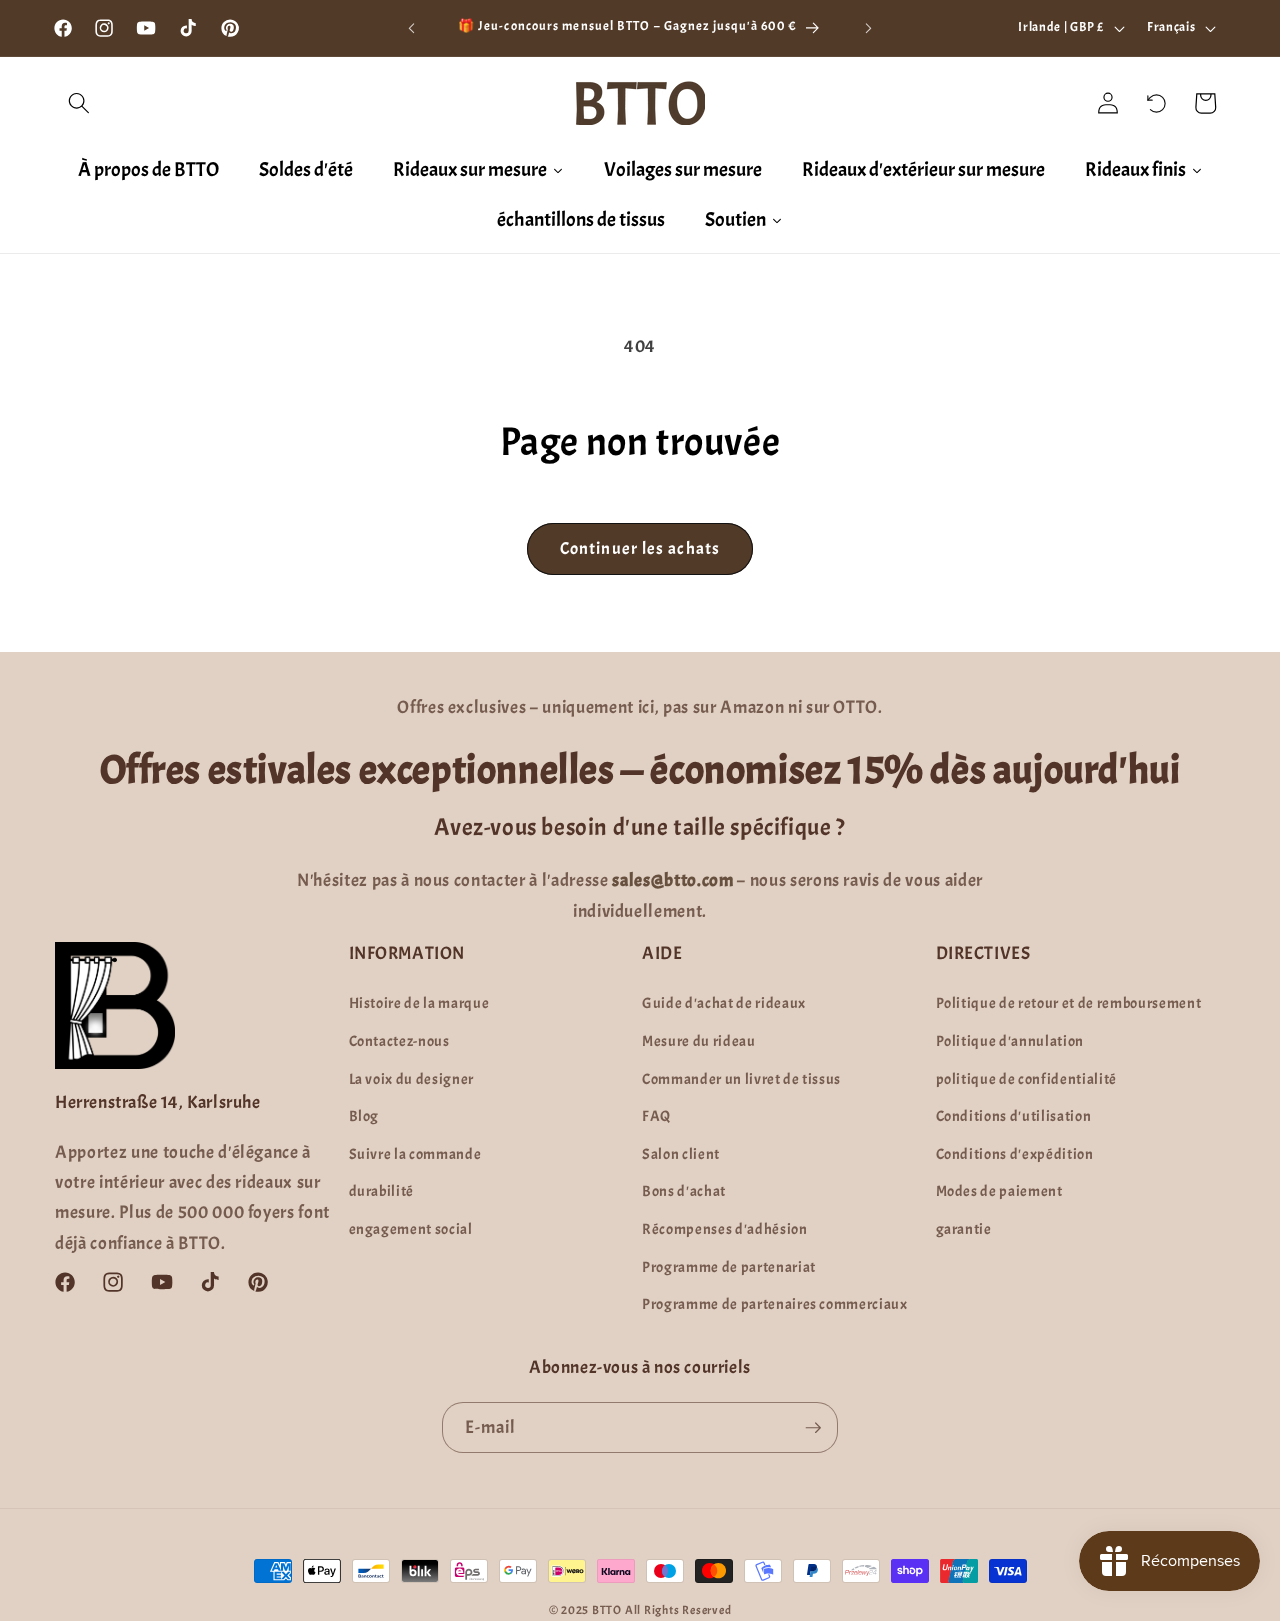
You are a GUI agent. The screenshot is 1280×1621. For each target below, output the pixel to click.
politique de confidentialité (1026, 1079)
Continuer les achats (640, 548)
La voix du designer (412, 1079)
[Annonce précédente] (412, 28)
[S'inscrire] (813, 1428)
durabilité (382, 1191)
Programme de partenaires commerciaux (775, 1304)
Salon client (681, 1154)
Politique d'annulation (1010, 1041)
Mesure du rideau (699, 1041)
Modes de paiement (999, 1191)
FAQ (656, 1116)
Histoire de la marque (419, 1003)
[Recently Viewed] (1157, 103)
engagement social (411, 1229)
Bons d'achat (684, 1191)
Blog (364, 1116)
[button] (79, 103)
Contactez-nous (399, 1041)
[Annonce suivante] (869, 28)
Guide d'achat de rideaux (724, 1003)
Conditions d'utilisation (1014, 1116)
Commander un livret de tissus (741, 1079)
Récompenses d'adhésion (725, 1229)
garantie (964, 1229)
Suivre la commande (415, 1154)
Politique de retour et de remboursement (1069, 1003)
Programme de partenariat (729, 1267)
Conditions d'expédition (1015, 1154)
